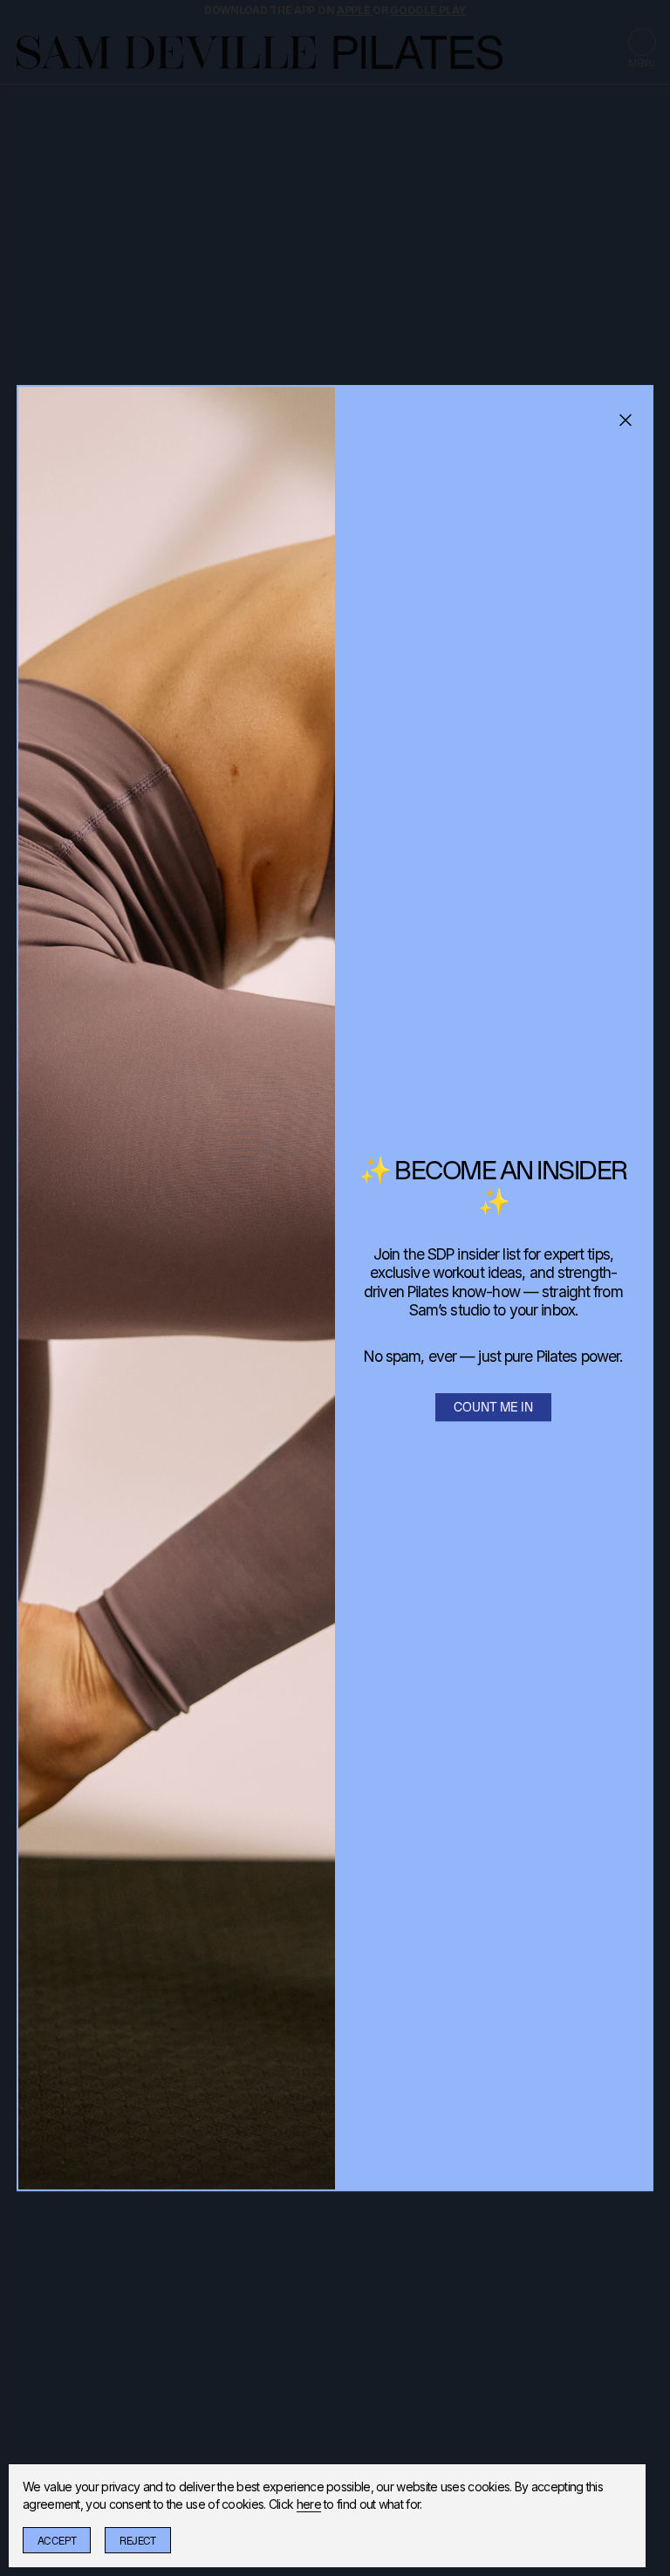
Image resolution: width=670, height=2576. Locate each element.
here (309, 2504)
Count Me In (493, 1407)
